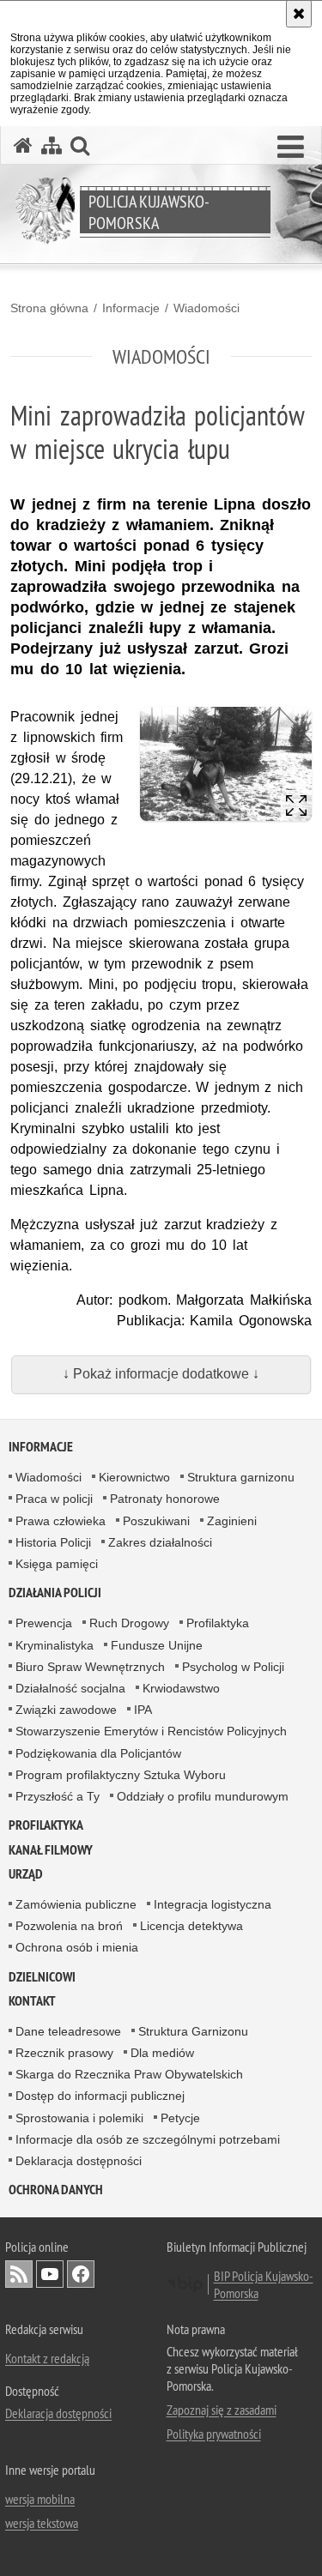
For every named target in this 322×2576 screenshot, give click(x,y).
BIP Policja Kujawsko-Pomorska (264, 2284)
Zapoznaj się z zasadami (222, 2410)
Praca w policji (54, 1499)
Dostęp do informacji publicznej (100, 2096)
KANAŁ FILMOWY (51, 1850)
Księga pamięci (57, 1564)
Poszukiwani (156, 1521)
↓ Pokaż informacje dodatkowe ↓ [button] (161, 1374)
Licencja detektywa (191, 1926)
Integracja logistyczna (213, 1904)
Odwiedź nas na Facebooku (81, 2274)
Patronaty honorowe (165, 1499)
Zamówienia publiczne (76, 1904)
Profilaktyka (218, 1623)
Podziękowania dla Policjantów (98, 1753)
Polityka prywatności (214, 2434)
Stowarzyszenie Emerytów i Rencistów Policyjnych (151, 1731)
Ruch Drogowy (129, 1623)
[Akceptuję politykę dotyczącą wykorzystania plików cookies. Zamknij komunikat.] (299, 14)
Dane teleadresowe (68, 2031)
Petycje (180, 2118)
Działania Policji (55, 1593)
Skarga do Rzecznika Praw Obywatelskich (129, 2074)
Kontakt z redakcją (47, 2358)
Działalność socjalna (70, 1688)
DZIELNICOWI (42, 1977)
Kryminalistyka (55, 1645)
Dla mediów (162, 2053)
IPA (143, 1710)
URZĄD (26, 1874)
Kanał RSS (19, 2274)
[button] (291, 148)
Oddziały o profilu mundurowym (203, 1796)
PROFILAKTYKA (46, 1825)
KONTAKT (32, 2001)
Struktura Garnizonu (193, 2031)
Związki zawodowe (66, 1710)
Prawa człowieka (61, 1521)
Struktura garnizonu (241, 1477)
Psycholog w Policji (233, 1667)
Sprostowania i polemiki (79, 2118)
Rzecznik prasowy (64, 2053)
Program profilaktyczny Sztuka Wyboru (121, 1775)
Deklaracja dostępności (79, 2161)
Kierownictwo (134, 1477)
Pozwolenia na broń (69, 1926)
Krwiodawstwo (181, 1688)
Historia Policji (53, 1542)
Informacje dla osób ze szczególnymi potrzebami (148, 2139)
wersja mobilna (40, 2499)
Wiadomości (207, 308)
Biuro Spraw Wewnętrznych (90, 1667)
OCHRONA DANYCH (56, 2190)
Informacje (131, 308)
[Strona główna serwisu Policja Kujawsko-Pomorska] (23, 145)
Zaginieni (232, 1521)
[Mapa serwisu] (52, 145)
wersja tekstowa (42, 2523)
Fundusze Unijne (157, 1645)
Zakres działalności (160, 1542)
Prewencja (44, 1623)
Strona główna (49, 308)
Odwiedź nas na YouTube (50, 2274)
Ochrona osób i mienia (77, 1947)
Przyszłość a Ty (58, 1796)
